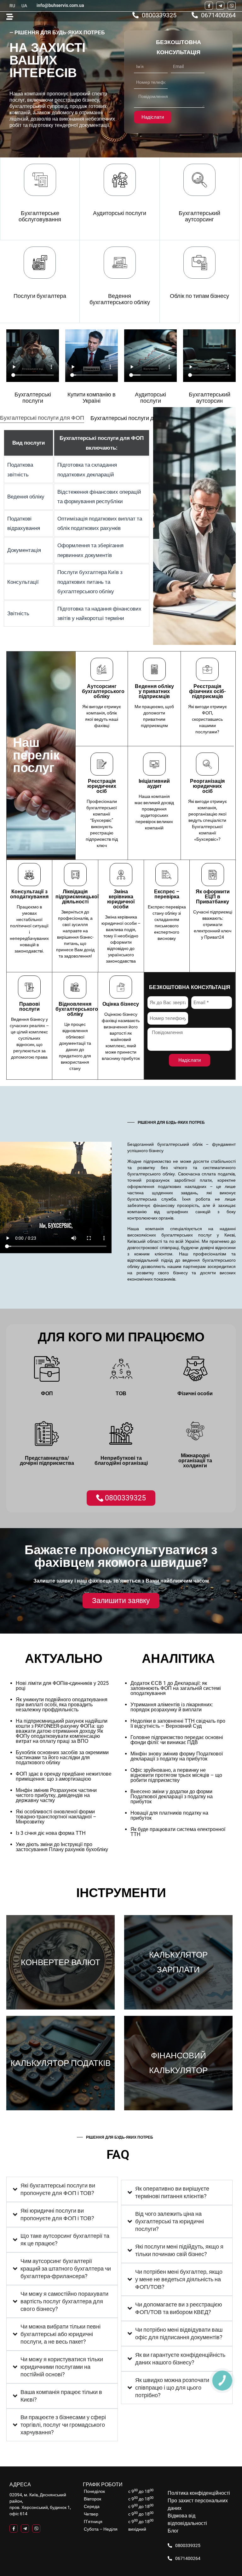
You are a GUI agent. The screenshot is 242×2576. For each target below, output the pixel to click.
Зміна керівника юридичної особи (121, 899)
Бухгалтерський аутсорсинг (199, 216)
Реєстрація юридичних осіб (102, 786)
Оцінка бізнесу (121, 1004)
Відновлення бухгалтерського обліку (77, 1009)
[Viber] (232, 6)
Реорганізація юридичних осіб (207, 786)
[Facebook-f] (209, 6)
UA (24, 6)
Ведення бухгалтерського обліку (120, 299)
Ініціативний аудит (154, 784)
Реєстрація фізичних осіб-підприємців (207, 691)
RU (12, 6)
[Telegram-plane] (220, 6)
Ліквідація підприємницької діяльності (77, 897)
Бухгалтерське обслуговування (40, 216)
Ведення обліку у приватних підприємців (154, 691)
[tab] (42, 418)
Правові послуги (29, 1007)
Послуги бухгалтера (40, 296)
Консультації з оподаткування (29, 894)
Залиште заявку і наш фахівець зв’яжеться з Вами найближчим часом (121, 1581)
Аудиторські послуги (120, 213)
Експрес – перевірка (167, 894)
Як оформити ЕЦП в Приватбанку (213, 897)
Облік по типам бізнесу (199, 296)
